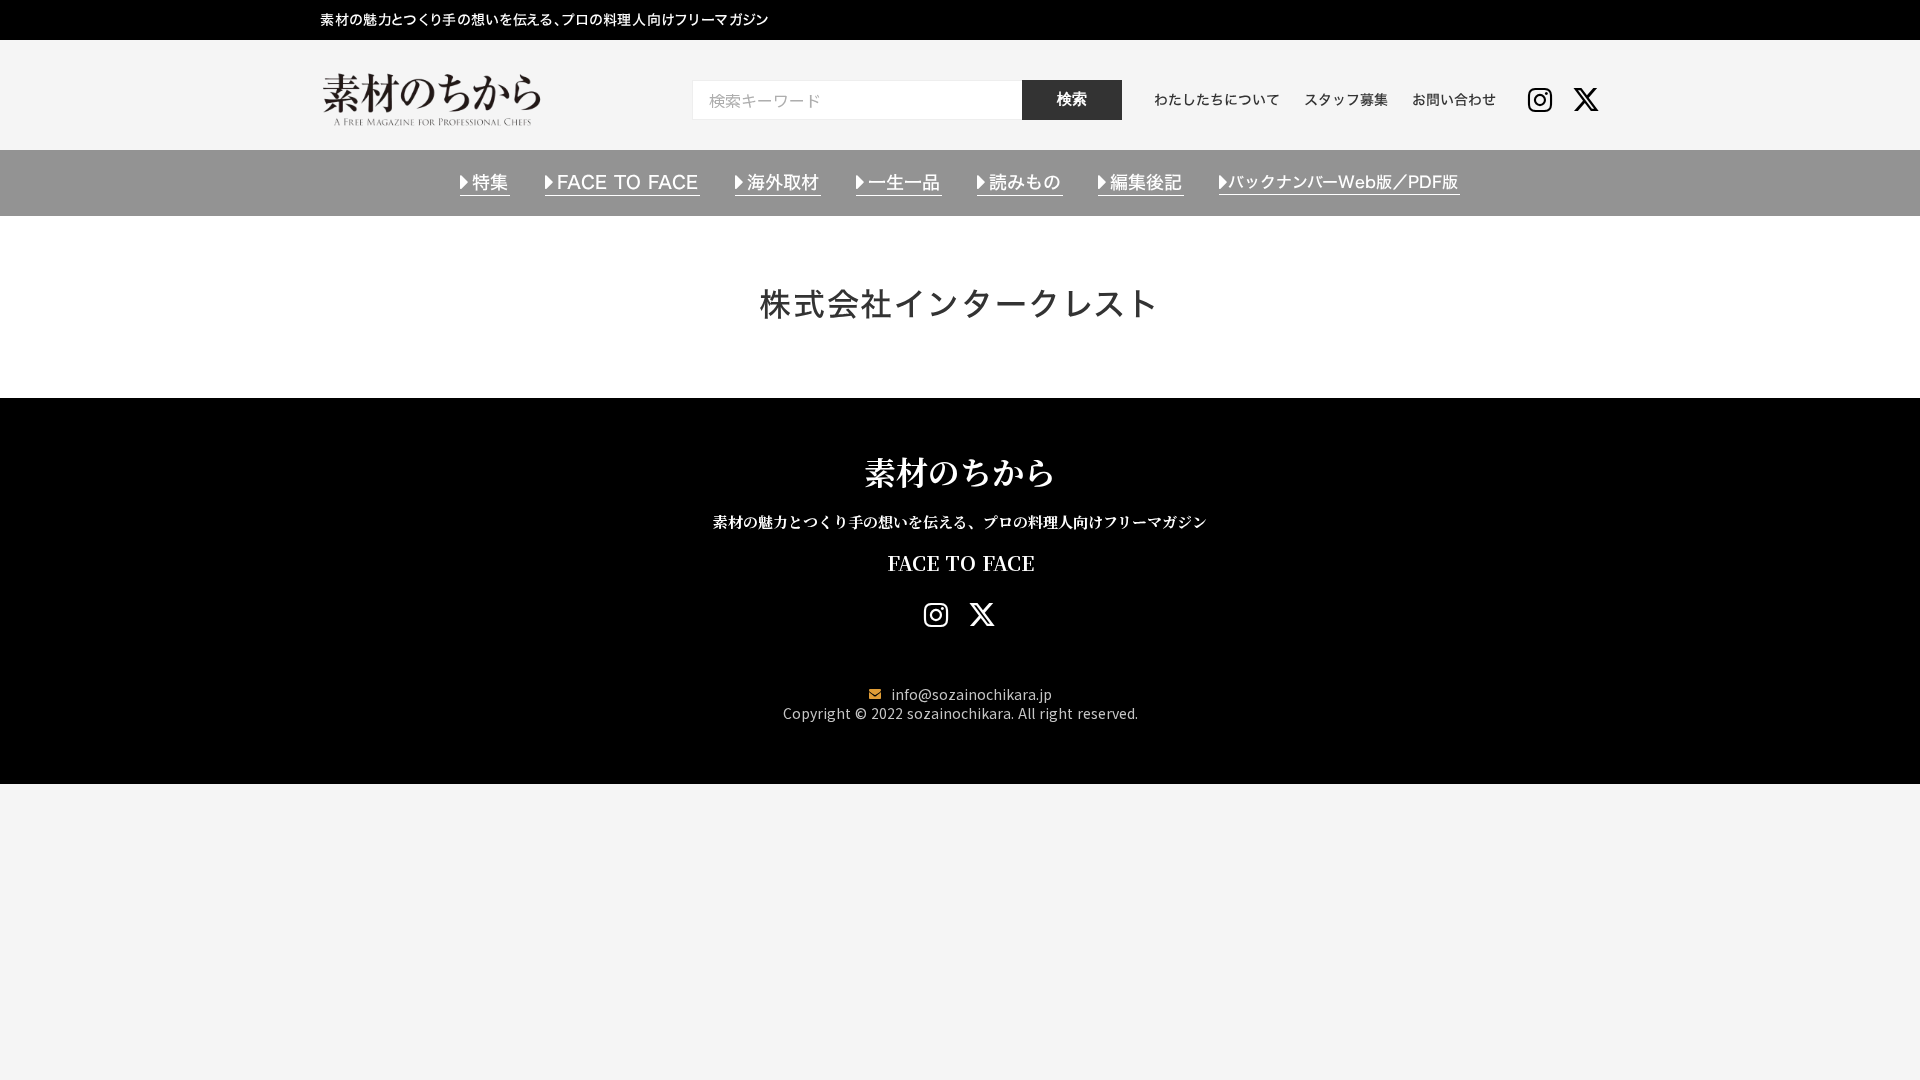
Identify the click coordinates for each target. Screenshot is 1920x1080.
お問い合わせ (1454, 99)
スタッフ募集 (1346, 99)
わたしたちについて (1217, 99)
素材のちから (960, 471)
